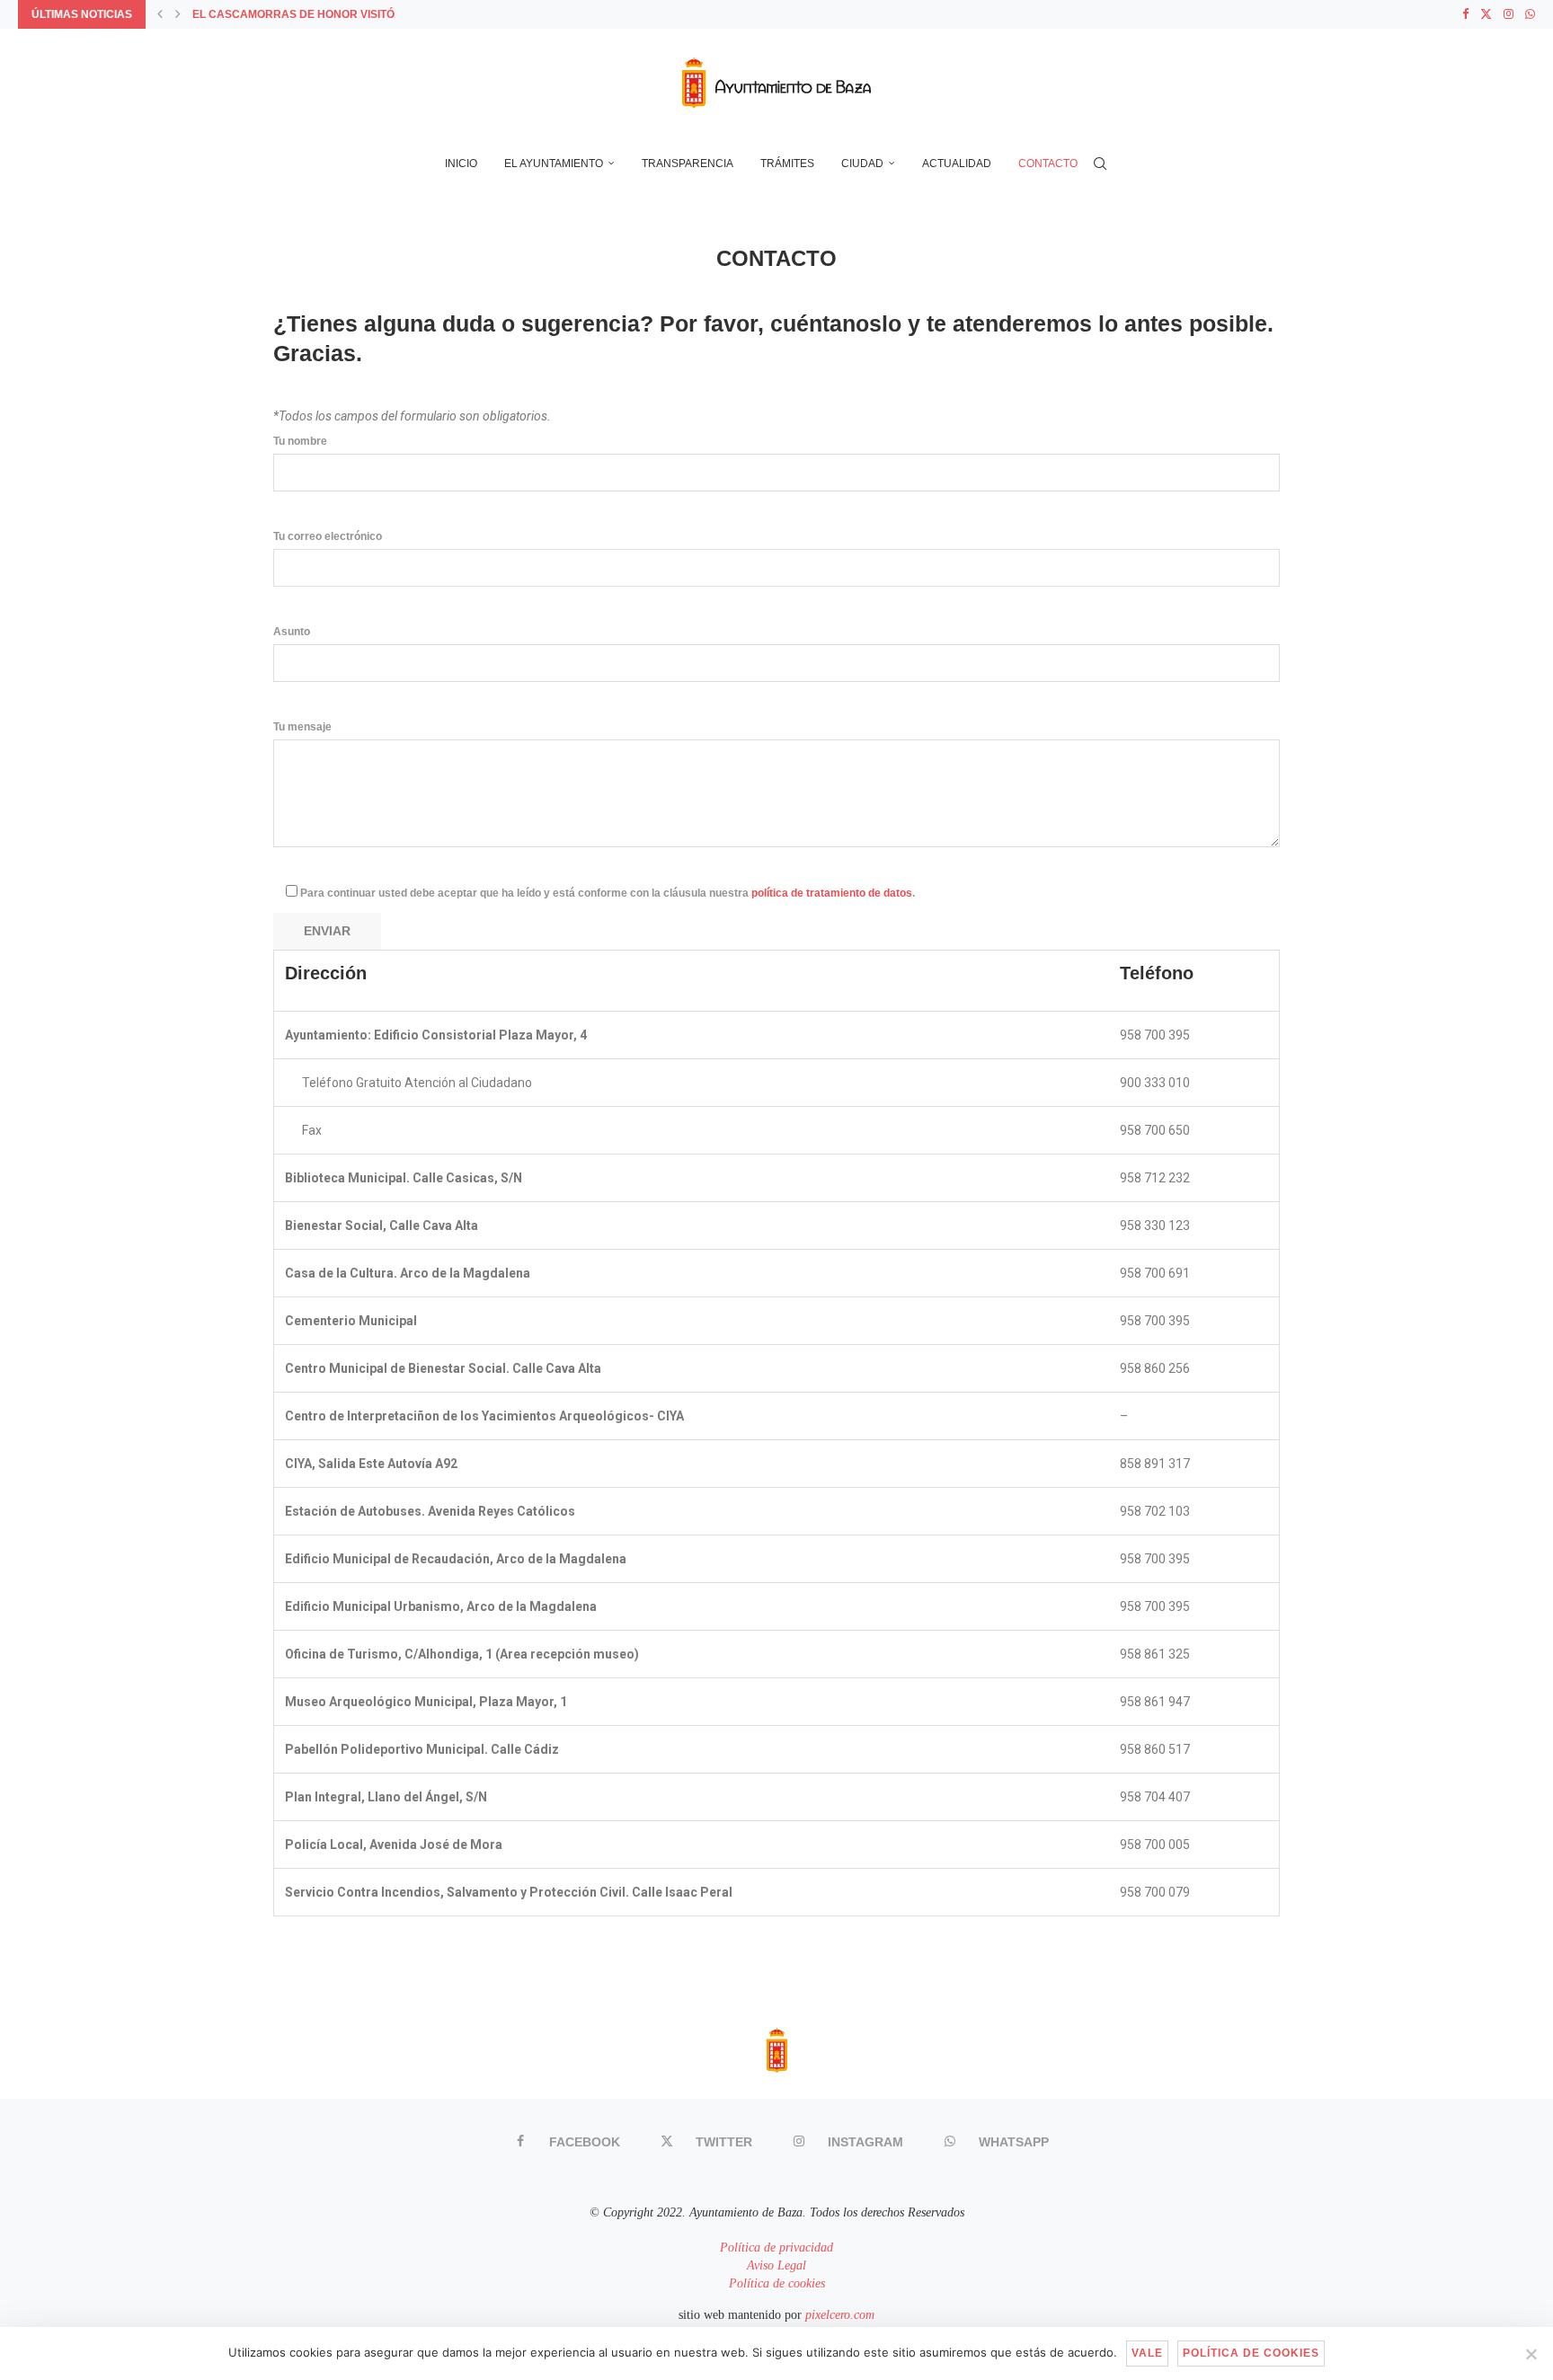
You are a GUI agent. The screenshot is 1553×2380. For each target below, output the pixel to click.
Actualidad (957, 164)
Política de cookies (777, 2283)
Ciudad (862, 164)
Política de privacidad (776, 2247)
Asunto (292, 632)
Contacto (1048, 164)
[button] (160, 14)
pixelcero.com (840, 2315)
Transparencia (688, 164)
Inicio (461, 164)
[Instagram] (1509, 14)
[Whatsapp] (1530, 14)
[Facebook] (1465, 14)
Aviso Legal (776, 2265)
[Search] (1100, 164)
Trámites (787, 164)
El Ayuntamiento (554, 164)
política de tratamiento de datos (832, 893)
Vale (1147, 2353)
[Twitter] (1486, 14)
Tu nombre (300, 441)
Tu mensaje (302, 727)
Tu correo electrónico (328, 536)
